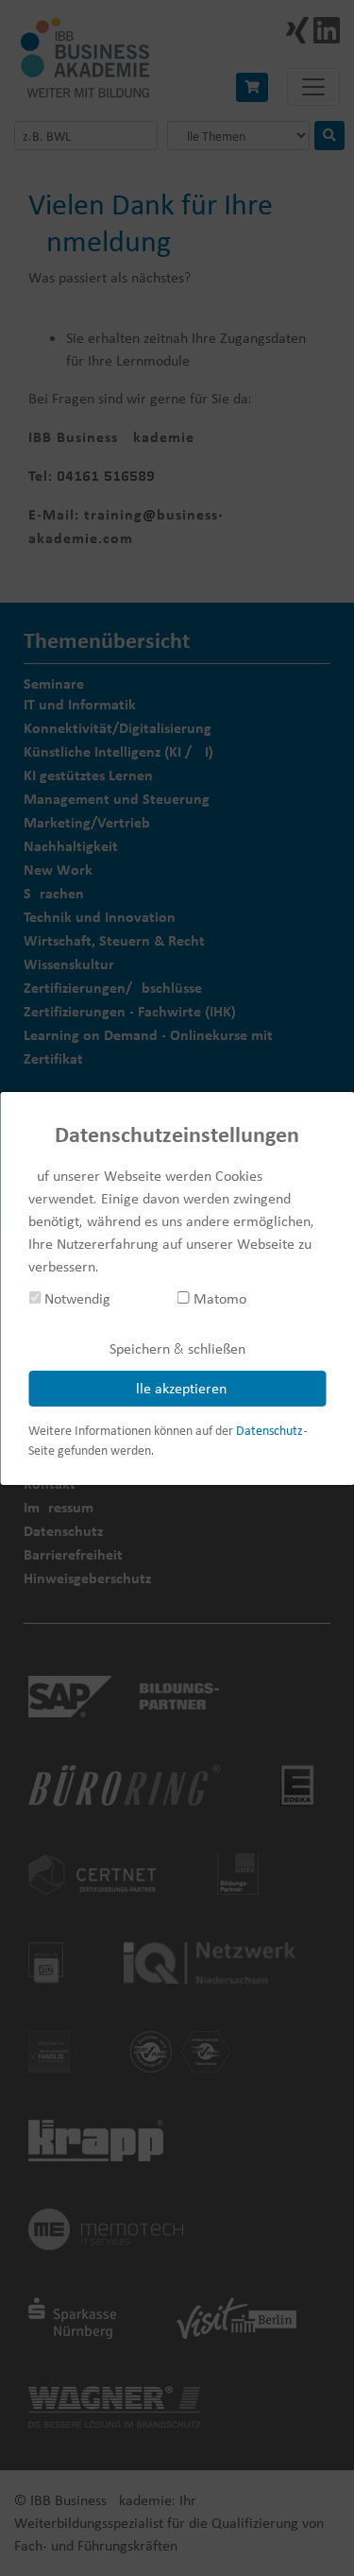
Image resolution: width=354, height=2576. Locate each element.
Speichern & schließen (177, 1348)
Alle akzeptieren (177, 1388)
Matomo (218, 1298)
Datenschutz (270, 1430)
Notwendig (76, 1298)
